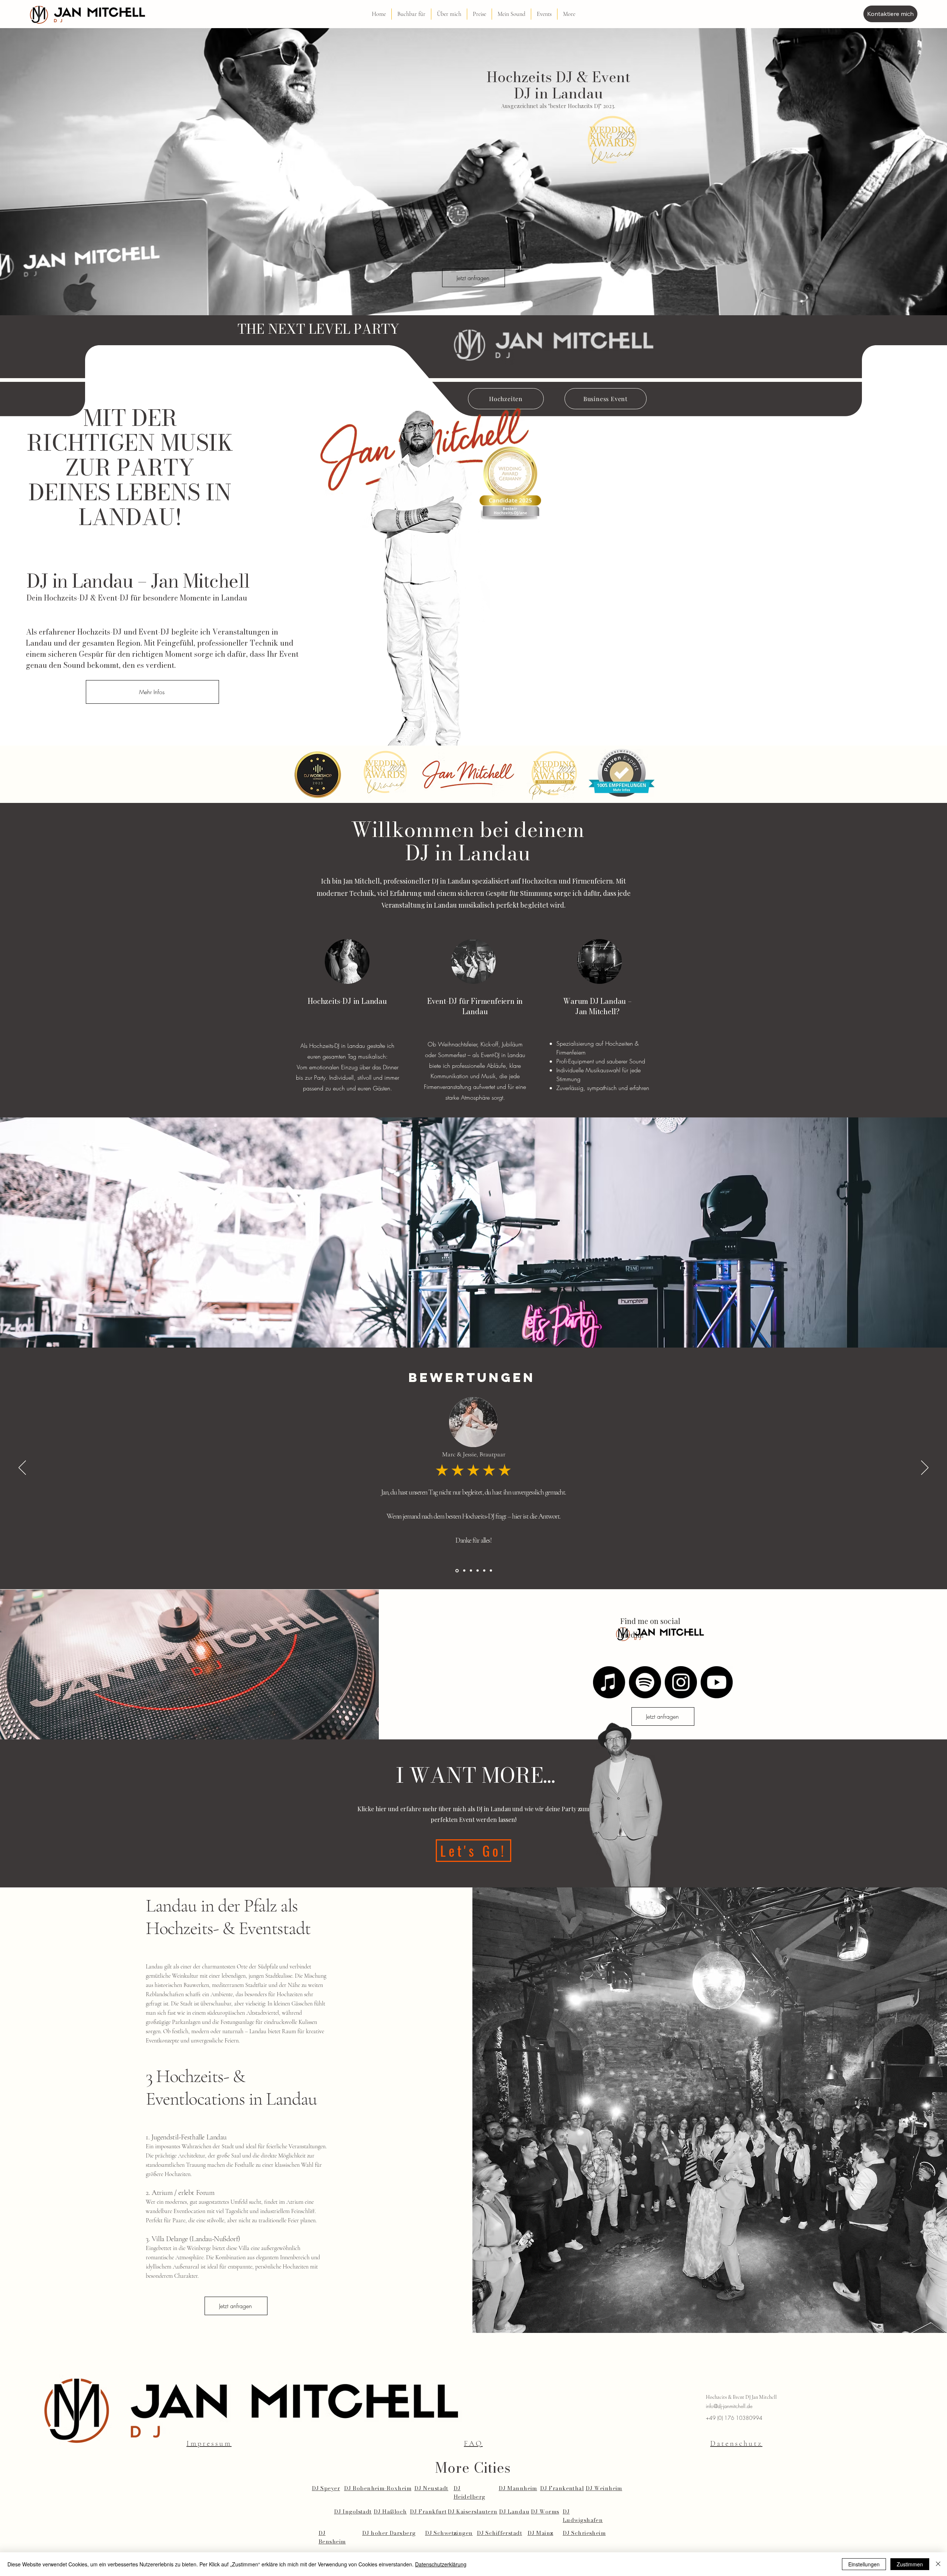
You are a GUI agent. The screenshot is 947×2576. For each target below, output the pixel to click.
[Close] (938, 2564)
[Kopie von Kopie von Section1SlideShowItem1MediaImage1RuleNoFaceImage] (464, 1571)
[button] (411, 14)
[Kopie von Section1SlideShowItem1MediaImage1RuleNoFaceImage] (471, 1571)
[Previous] (22, 1468)
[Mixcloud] (609, 1682)
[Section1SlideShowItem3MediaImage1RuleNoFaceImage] (456, 1571)
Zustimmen (910, 2564)
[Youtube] (717, 1682)
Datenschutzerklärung (441, 2564)
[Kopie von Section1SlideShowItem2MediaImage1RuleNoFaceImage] (491, 1571)
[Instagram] (681, 1682)
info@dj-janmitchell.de (729, 2406)
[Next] (925, 1468)
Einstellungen (864, 2564)
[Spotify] (645, 1682)
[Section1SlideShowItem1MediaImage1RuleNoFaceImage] (478, 1571)
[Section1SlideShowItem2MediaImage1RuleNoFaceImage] (484, 1571)
